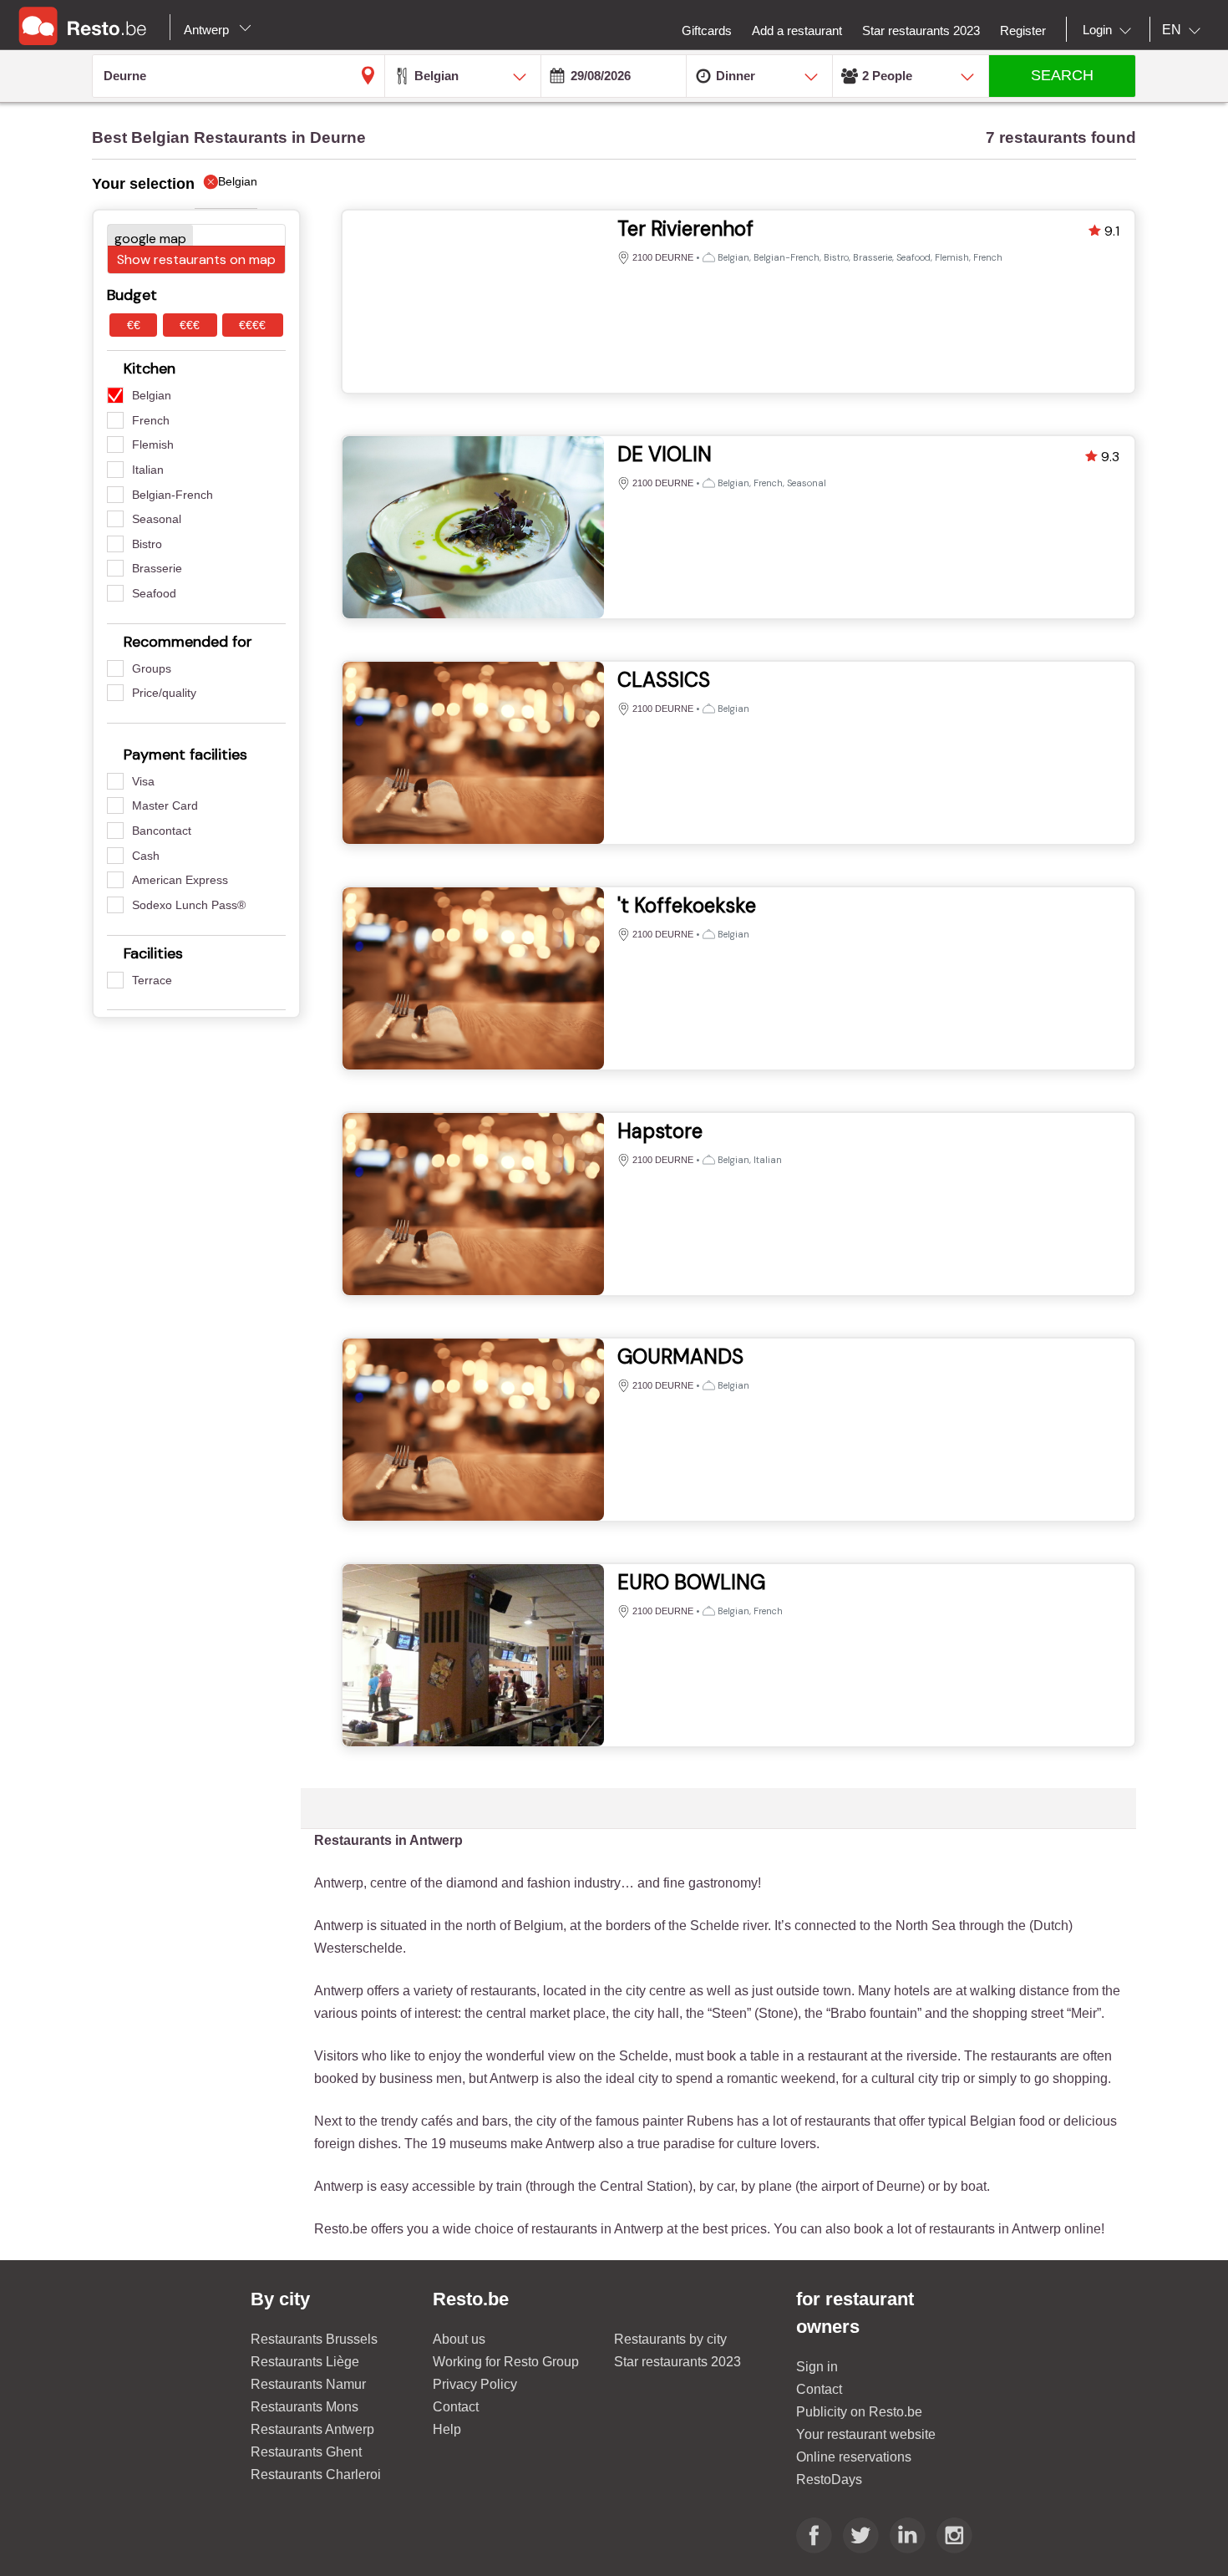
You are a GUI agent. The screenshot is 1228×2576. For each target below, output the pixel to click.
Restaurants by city (670, 2339)
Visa (143, 781)
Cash (146, 856)
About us (459, 2339)
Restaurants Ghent (306, 2452)
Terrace (152, 980)
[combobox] (1110, 30)
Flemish (153, 445)
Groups (152, 668)
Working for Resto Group (506, 2362)
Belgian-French (173, 495)
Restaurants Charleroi (316, 2474)
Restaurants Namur (308, 2384)
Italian (148, 470)
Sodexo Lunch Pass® (189, 905)
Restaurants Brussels (314, 2339)
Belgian (152, 395)
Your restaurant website (866, 2434)
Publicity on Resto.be (859, 2412)
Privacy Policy (475, 2384)
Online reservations (854, 2457)
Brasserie (157, 568)
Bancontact (162, 831)
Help (447, 2429)
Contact (456, 2407)
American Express (180, 880)
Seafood (154, 593)
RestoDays (829, 2479)
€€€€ (252, 325)
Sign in (817, 2367)
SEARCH (1062, 75)
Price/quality (164, 693)
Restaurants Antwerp (312, 2429)
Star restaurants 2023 (677, 2362)
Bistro (147, 544)
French (151, 420)
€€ (134, 325)
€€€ (190, 325)
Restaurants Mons (304, 2407)
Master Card (165, 805)
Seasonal (157, 519)
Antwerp (208, 30)
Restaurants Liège (305, 2362)
